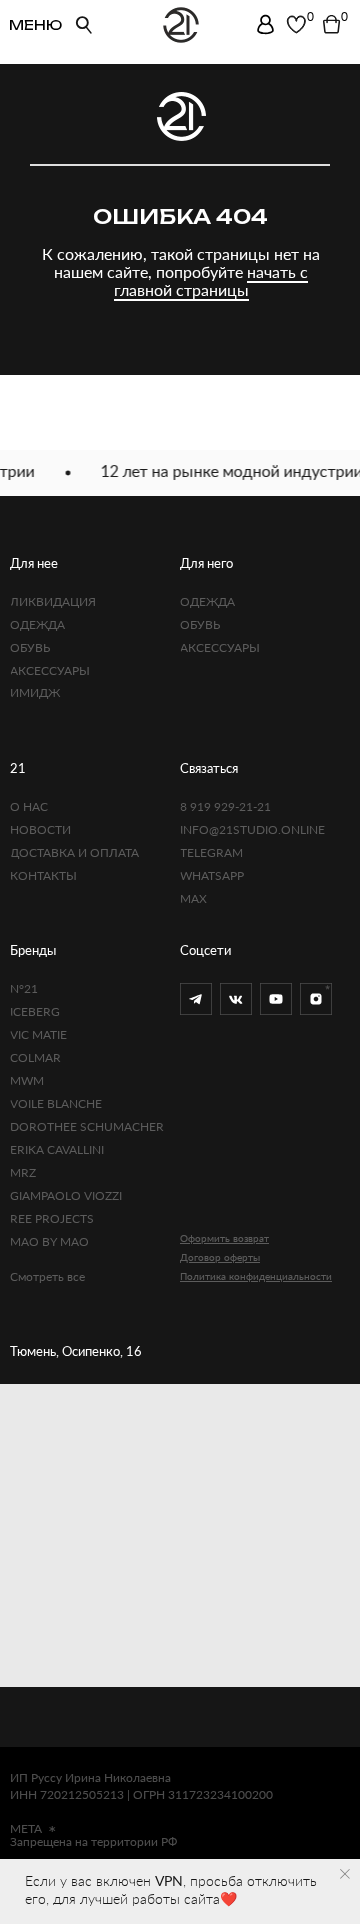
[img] (265, 24)
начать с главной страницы (211, 280)
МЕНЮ (35, 25)
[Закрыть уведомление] (345, 1874)
